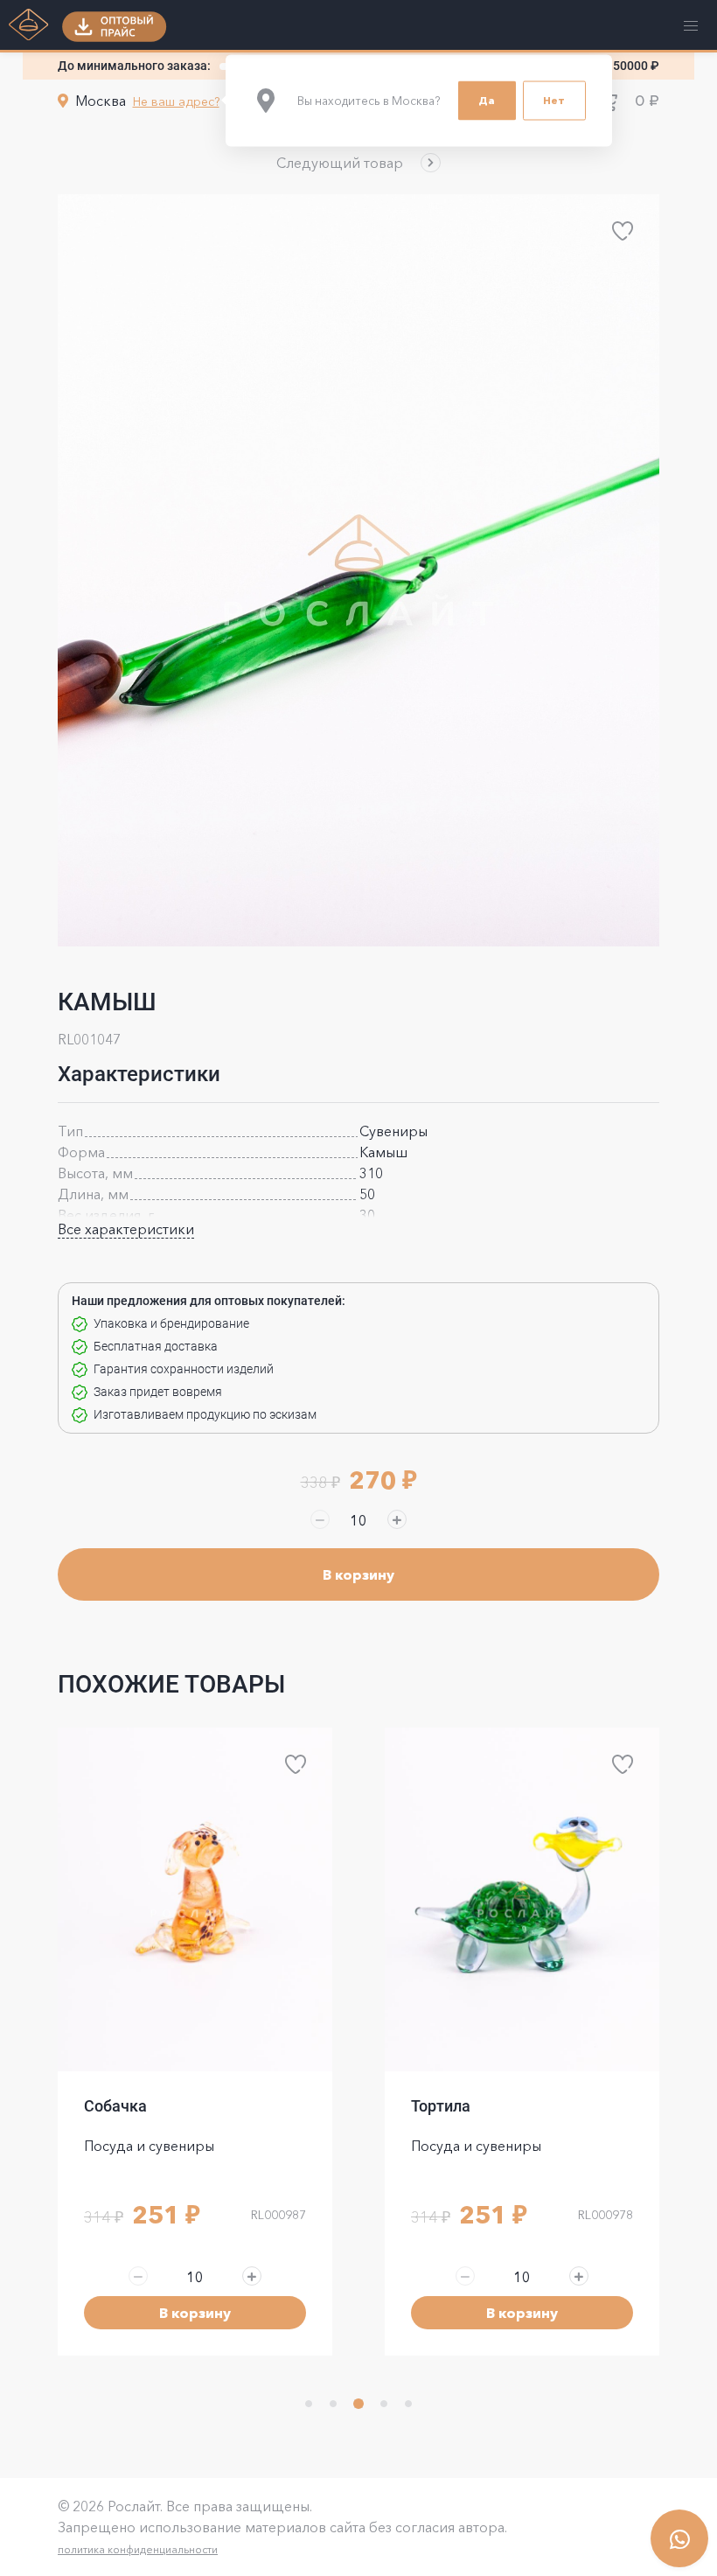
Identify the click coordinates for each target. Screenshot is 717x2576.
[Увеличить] (397, 1519)
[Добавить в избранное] (623, 231)
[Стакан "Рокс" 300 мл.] (522, 1899)
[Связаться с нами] (679, 2538)
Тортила (114, 2106)
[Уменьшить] (320, 1519)
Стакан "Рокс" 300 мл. (492, 2106)
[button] (358, 163)
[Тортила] (195, 1899)
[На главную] (29, 26)
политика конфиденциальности (138, 2549)
